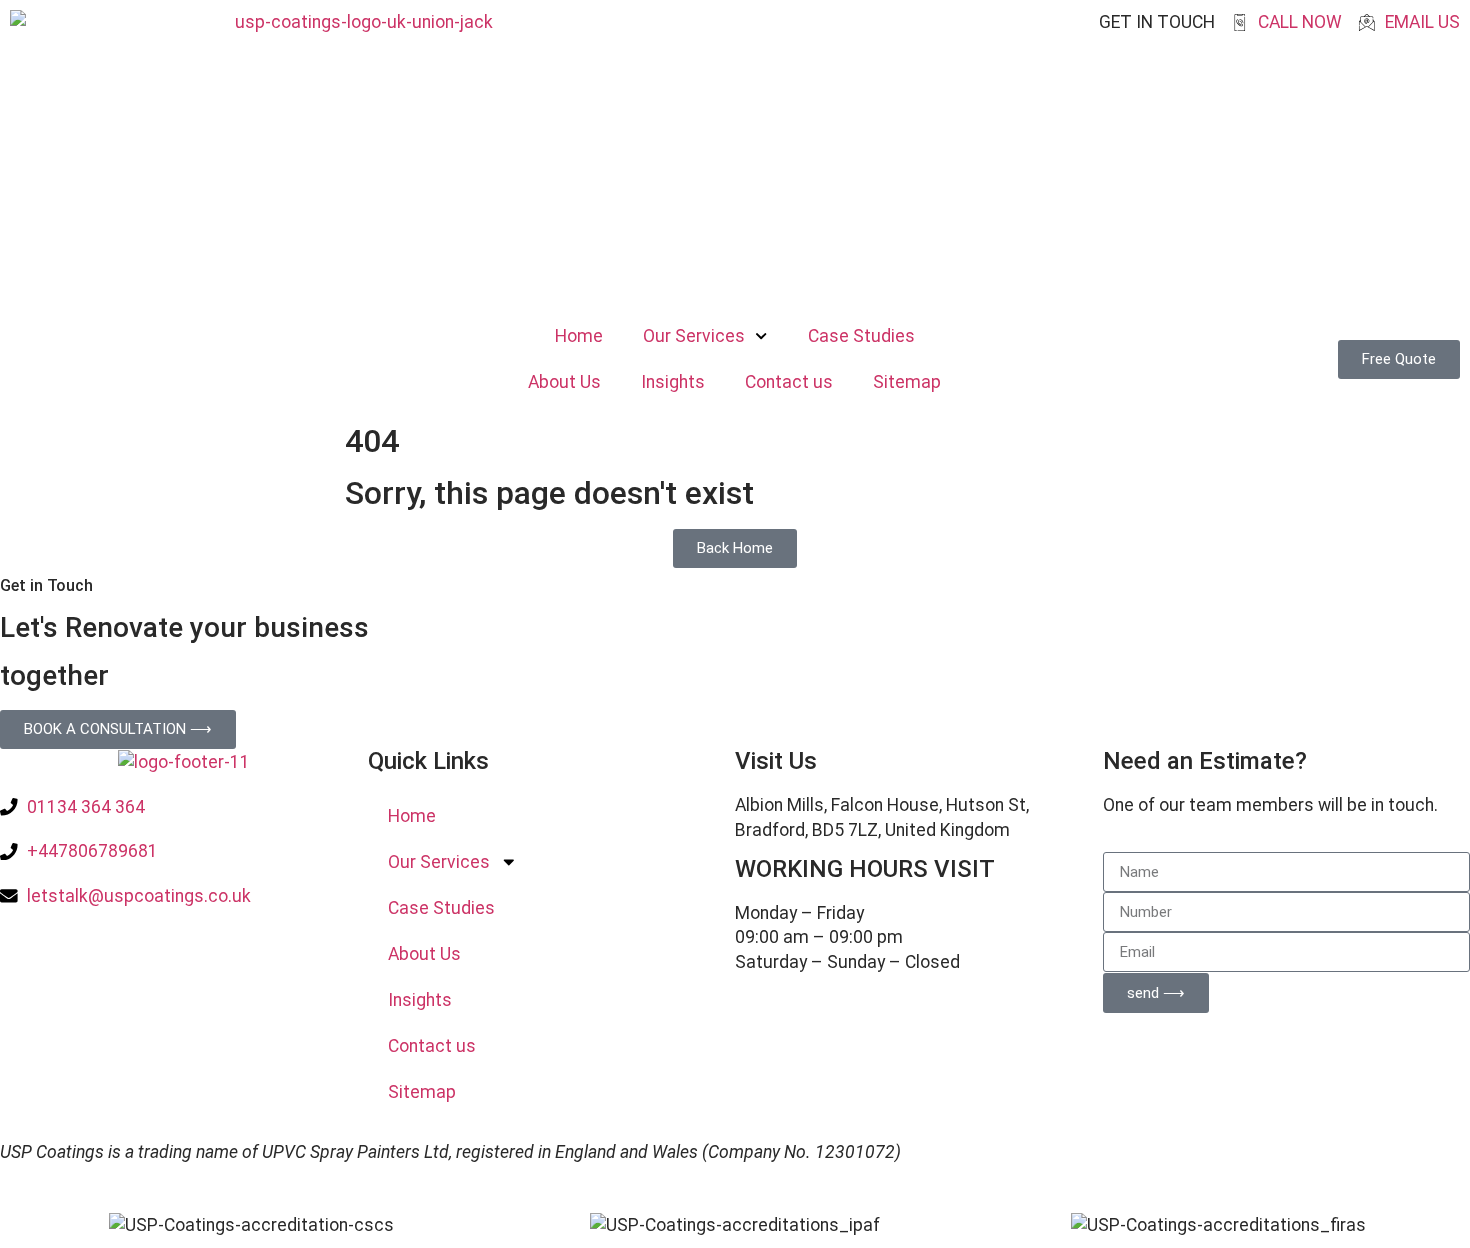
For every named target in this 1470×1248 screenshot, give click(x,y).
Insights (673, 382)
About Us (564, 382)
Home (579, 336)
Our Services (694, 336)
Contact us (789, 382)
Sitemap (907, 382)
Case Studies (861, 336)
